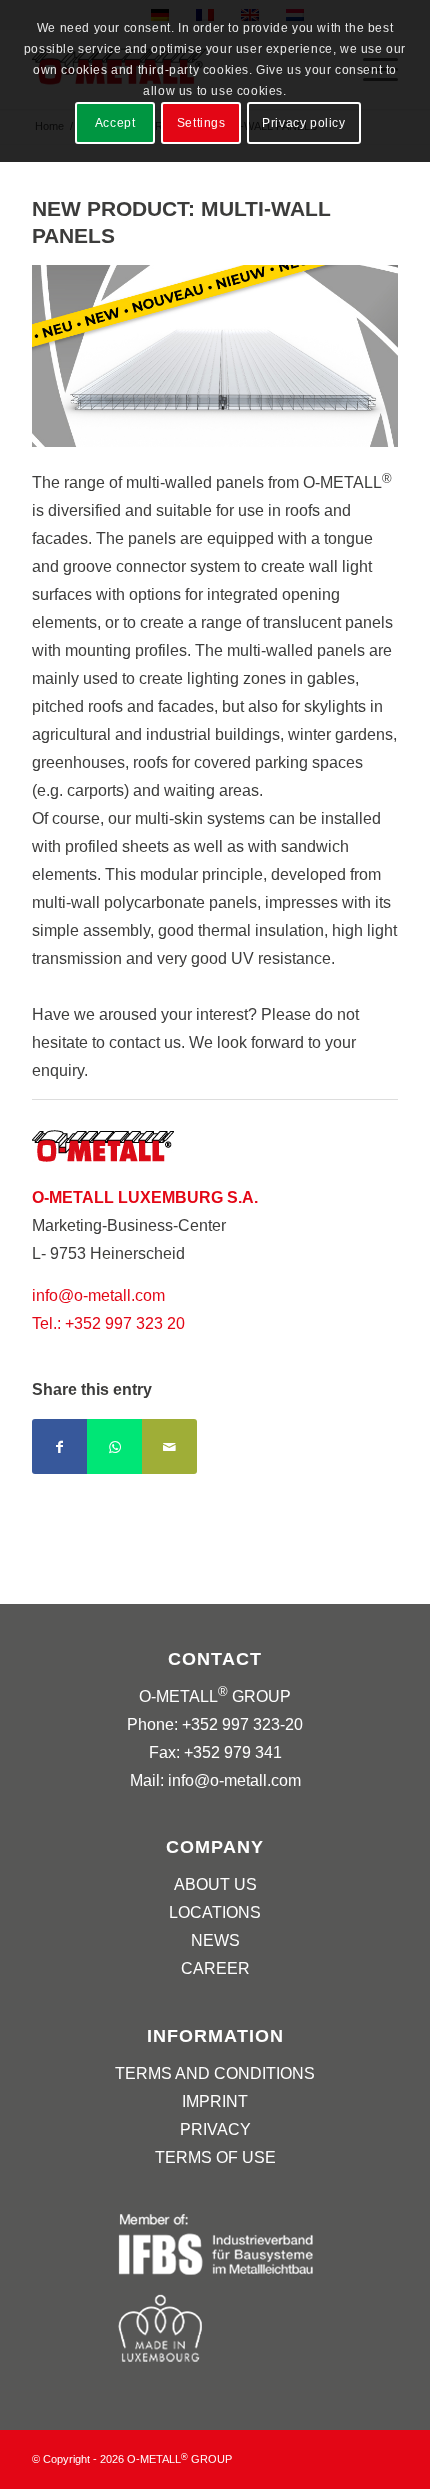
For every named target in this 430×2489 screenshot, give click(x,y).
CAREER (215, 1968)
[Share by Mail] (169, 1446)
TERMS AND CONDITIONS (215, 2073)
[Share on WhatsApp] (114, 1446)
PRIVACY (215, 2129)
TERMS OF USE (215, 2157)
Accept (115, 123)
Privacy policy (303, 123)
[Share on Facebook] (59, 1446)
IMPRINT (215, 2101)
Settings (201, 123)
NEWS (215, 1940)
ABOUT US (215, 1884)
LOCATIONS (215, 1912)
